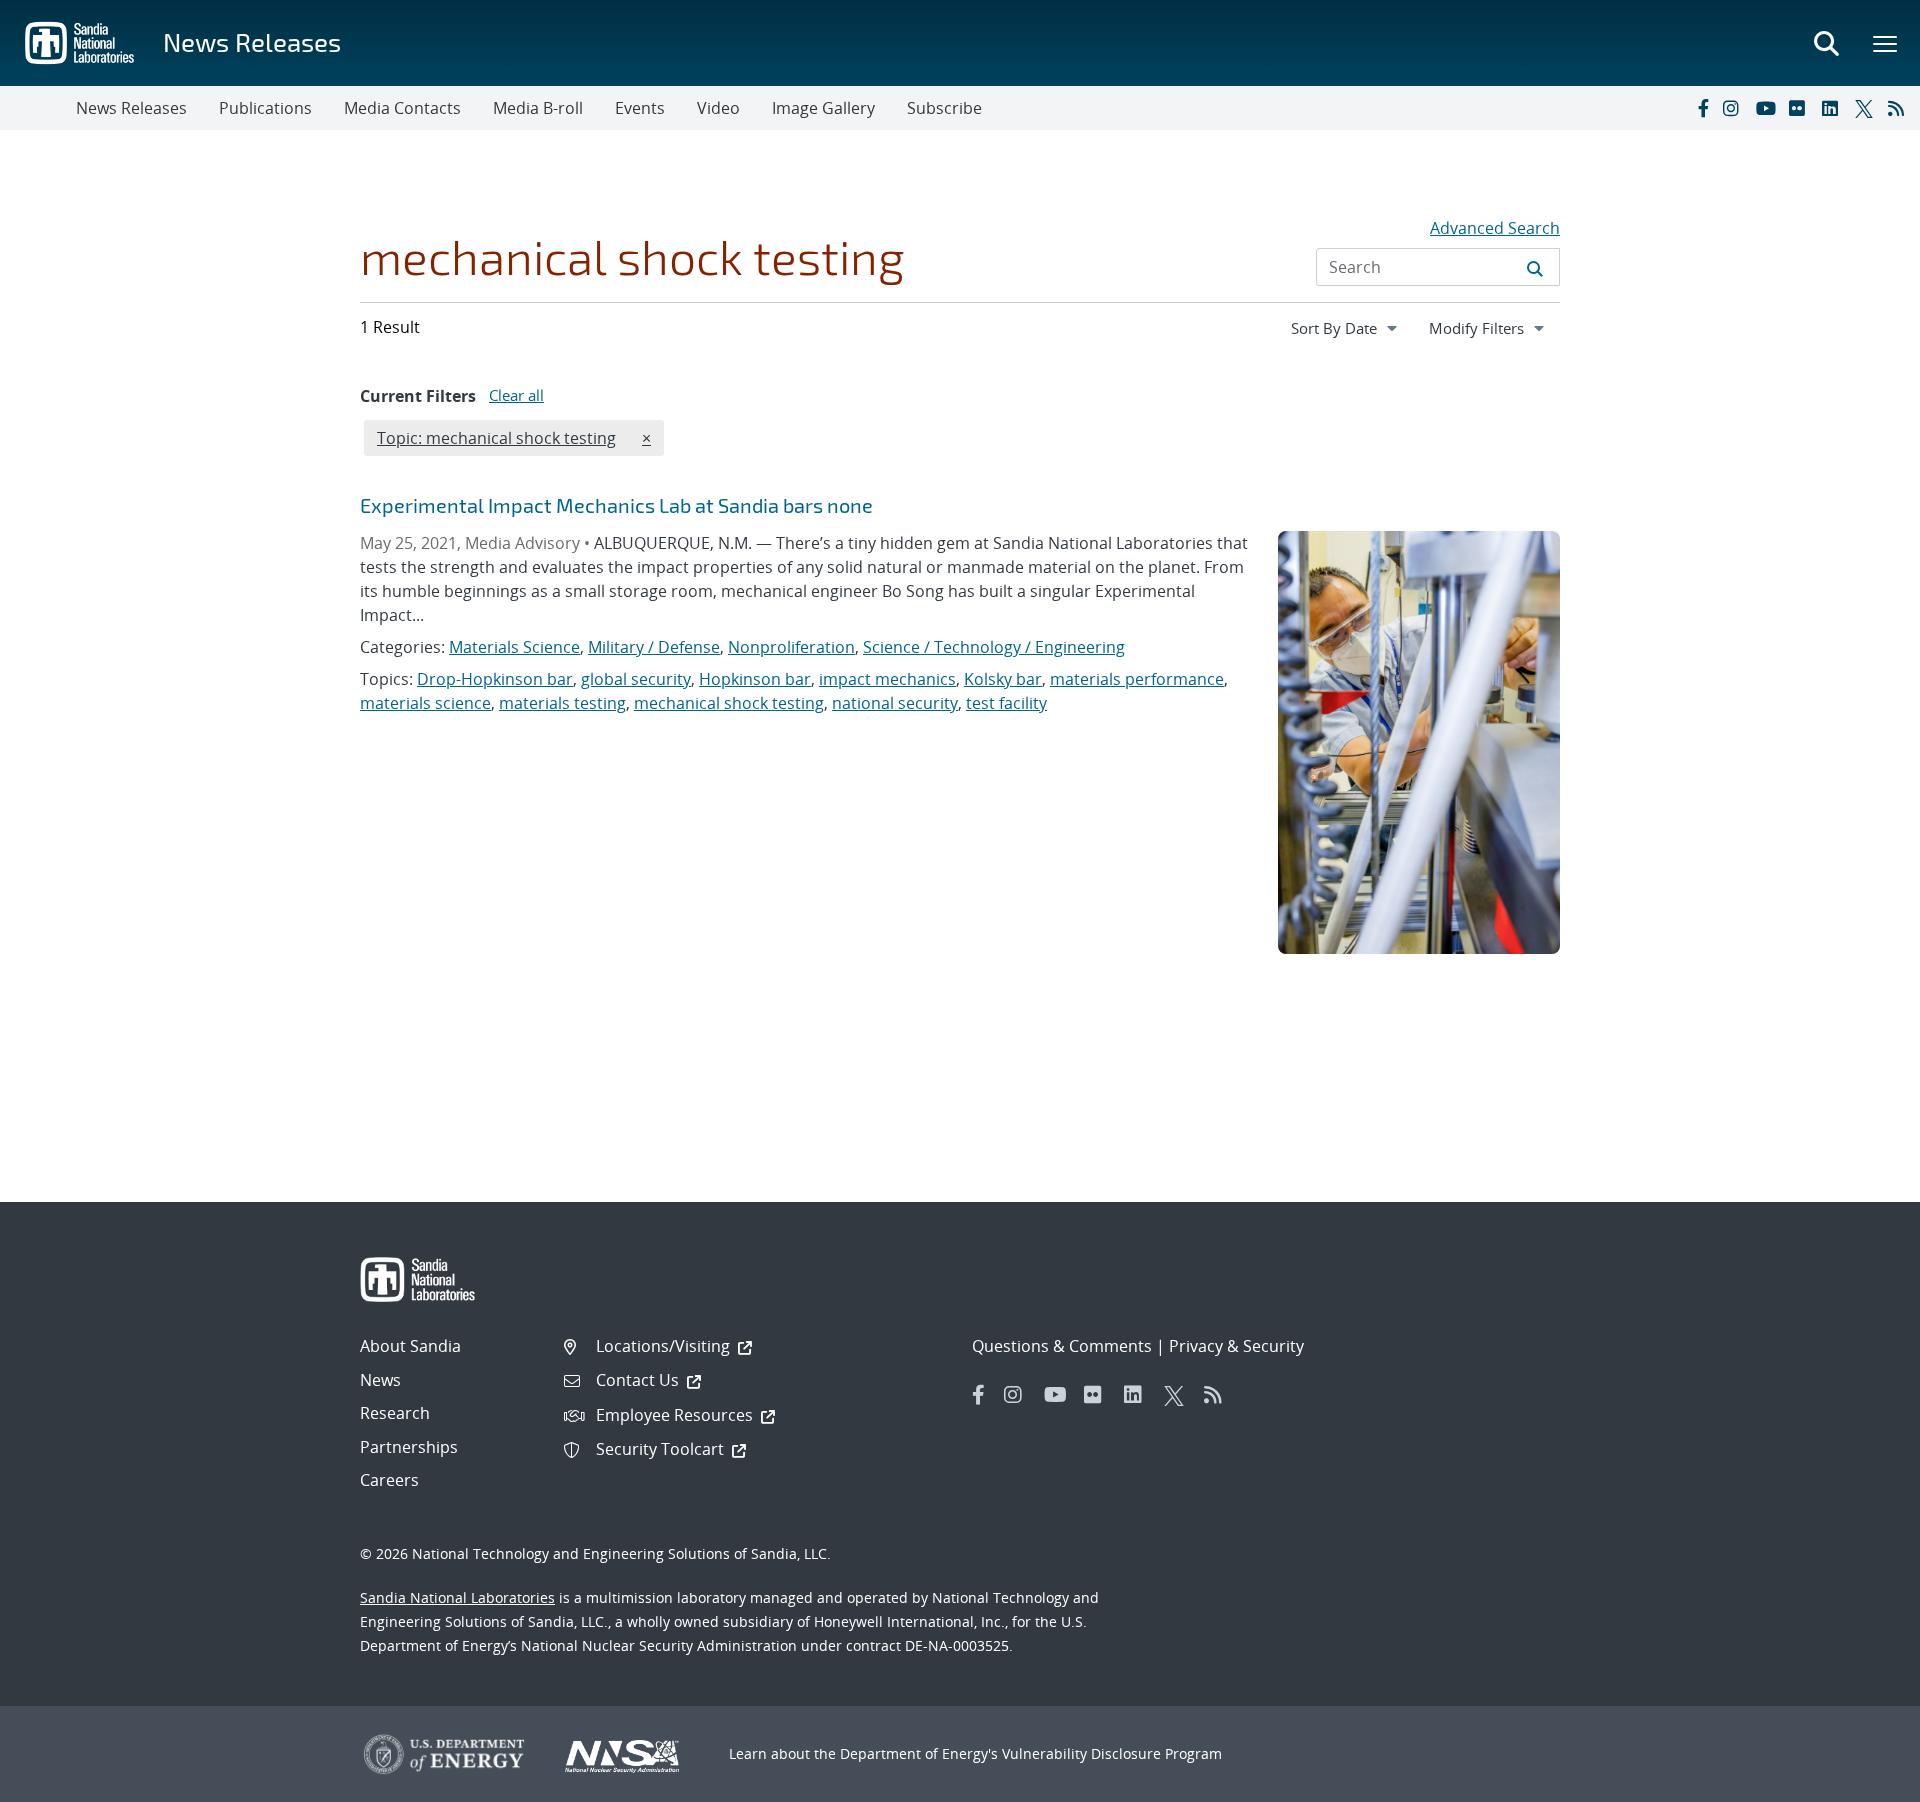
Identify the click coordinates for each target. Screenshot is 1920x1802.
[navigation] (1346, 328)
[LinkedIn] (1834, 108)
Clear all (516, 395)
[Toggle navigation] (38, 108)
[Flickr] (1801, 108)
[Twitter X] (1867, 108)
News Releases (252, 41)
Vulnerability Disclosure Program (1112, 1753)
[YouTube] (1768, 108)
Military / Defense (654, 647)
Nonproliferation (791, 647)
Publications (265, 108)
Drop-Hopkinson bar (495, 679)
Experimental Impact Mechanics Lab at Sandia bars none (616, 505)
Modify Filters (1494, 327)
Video (718, 108)
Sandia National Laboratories (457, 1597)
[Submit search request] (1535, 267)
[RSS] (1900, 108)
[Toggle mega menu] (1886, 43)
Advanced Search (1495, 228)
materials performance (1137, 679)
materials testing (562, 703)
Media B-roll (538, 108)
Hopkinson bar (755, 679)
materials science (425, 703)
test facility (1006, 703)
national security (895, 703)
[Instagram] (1735, 108)
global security (636, 679)
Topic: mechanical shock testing (496, 437)
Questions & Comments (1062, 1346)
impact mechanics (887, 679)
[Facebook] (1702, 108)
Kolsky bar (1003, 679)
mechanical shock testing (729, 703)
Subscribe (944, 108)
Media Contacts (402, 108)
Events (640, 108)
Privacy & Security (1236, 1346)
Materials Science (514, 647)
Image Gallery (823, 108)
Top (1860, 1779)
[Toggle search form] (1826, 43)
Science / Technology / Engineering (994, 647)
